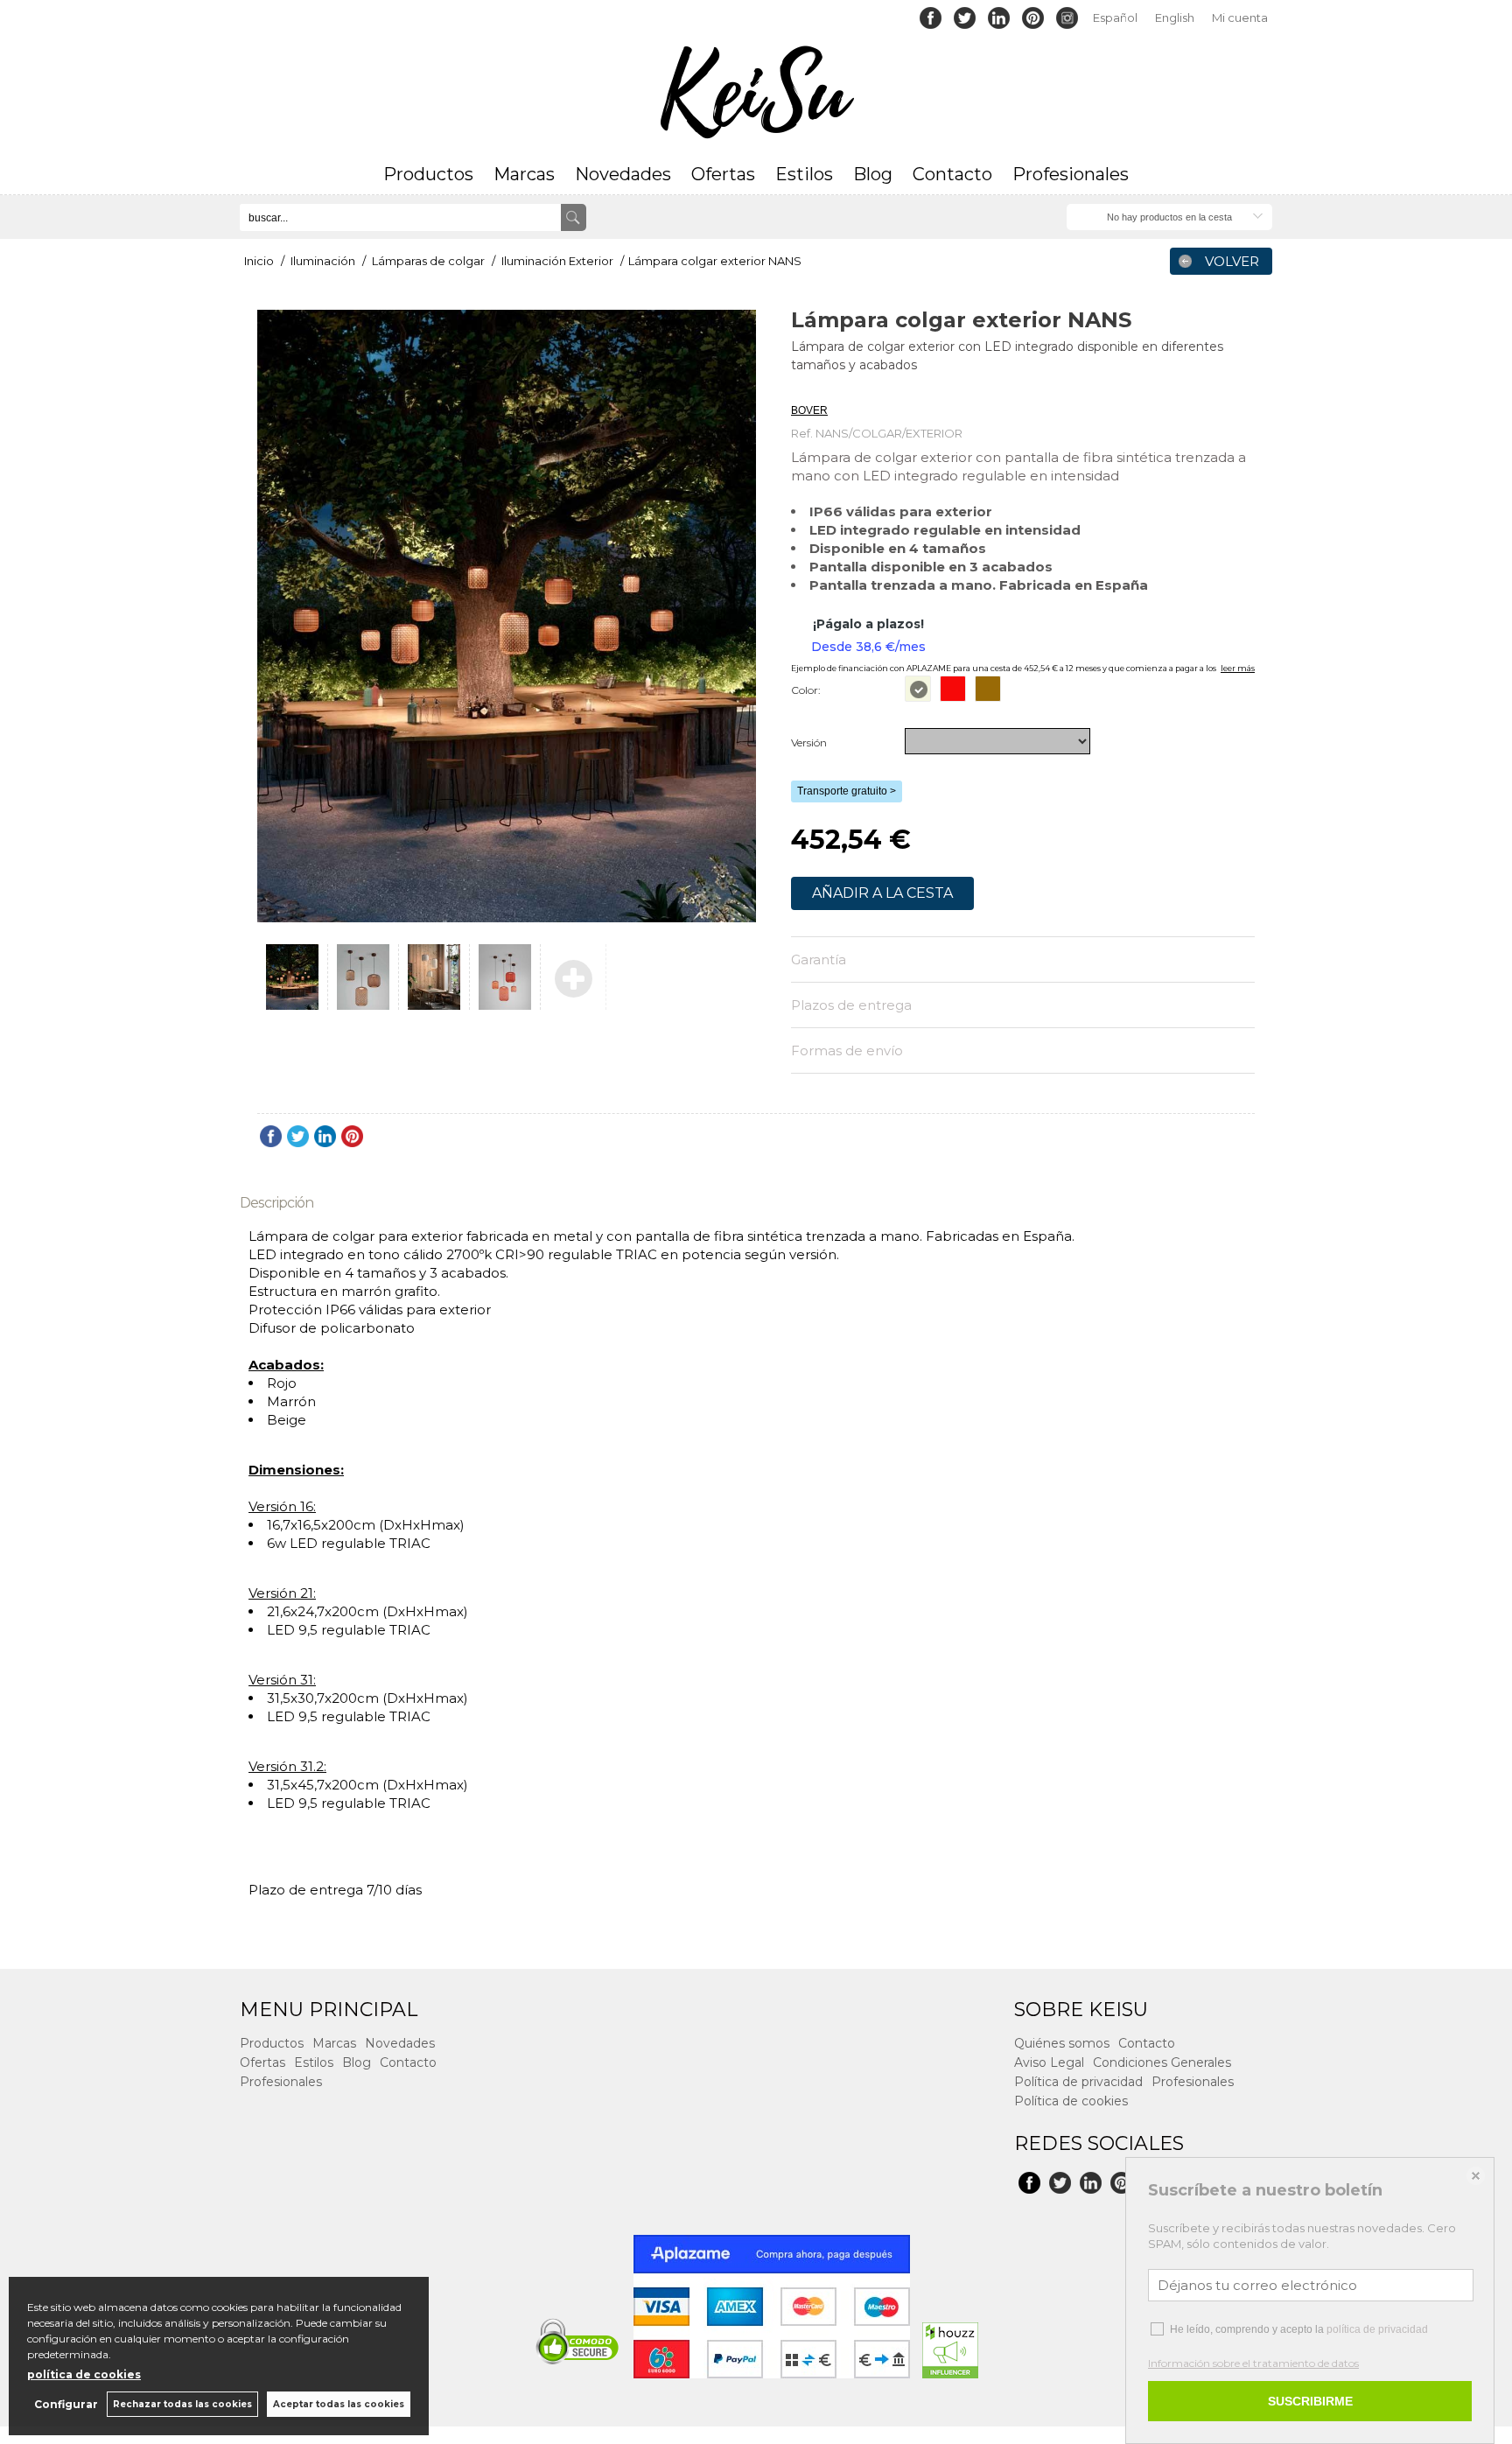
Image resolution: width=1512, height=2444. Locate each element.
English (1175, 18)
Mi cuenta (1240, 18)
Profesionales (1071, 174)
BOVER (809, 389)
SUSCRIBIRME (1310, 2401)
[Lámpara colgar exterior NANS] (507, 616)
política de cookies (84, 2374)
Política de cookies (1071, 2101)
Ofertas (723, 174)
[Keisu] (756, 93)
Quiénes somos (1062, 2043)
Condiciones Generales (1162, 2062)
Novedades (623, 174)
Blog (873, 174)
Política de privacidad (1078, 2082)
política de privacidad (1377, 2329)
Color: (806, 690)
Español (1115, 18)
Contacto (952, 174)
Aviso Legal (1049, 2062)
